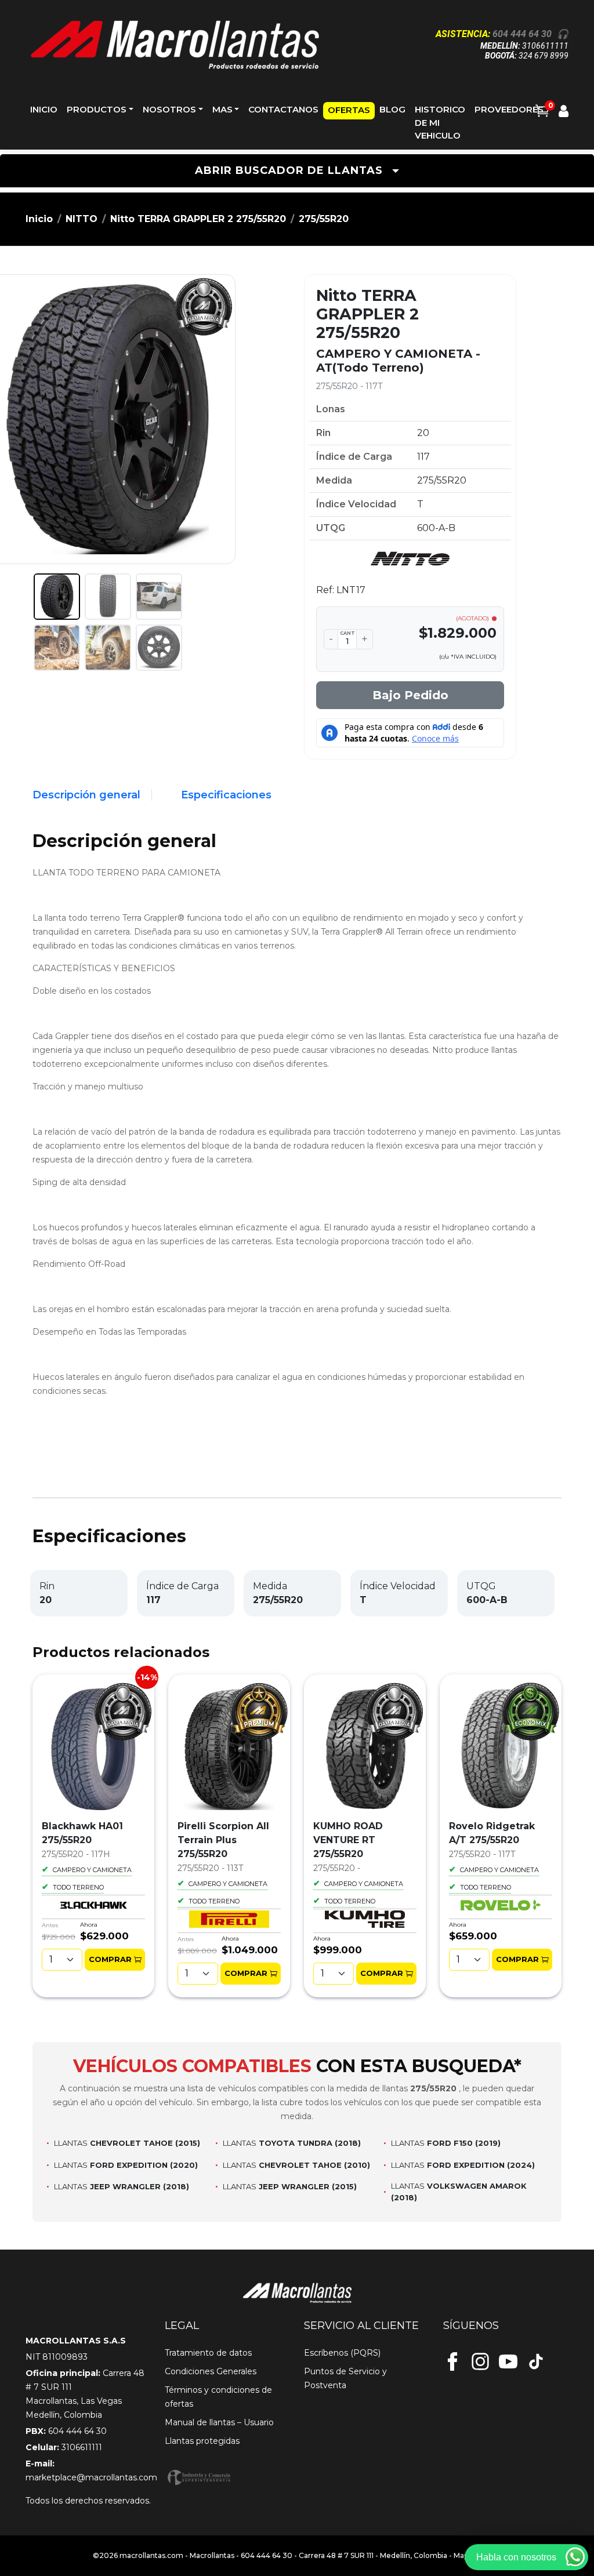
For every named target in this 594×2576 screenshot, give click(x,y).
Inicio (39, 219)
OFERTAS (349, 110)
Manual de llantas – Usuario (219, 2422)
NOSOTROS (169, 109)
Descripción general (86, 795)
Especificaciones (226, 795)
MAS (222, 109)
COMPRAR (110, 1959)
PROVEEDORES (509, 109)
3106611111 (545, 46)
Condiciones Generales (211, 2371)
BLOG (392, 109)
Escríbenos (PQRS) (342, 2353)
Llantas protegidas (202, 2441)
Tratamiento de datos (208, 2353)
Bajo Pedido (410, 695)
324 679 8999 (544, 56)
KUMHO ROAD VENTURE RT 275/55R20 (348, 1840)
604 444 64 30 (522, 34)
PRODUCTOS (97, 109)
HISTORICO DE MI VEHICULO (440, 122)
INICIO (44, 109)
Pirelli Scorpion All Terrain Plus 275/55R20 (223, 1840)
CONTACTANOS (283, 109)
